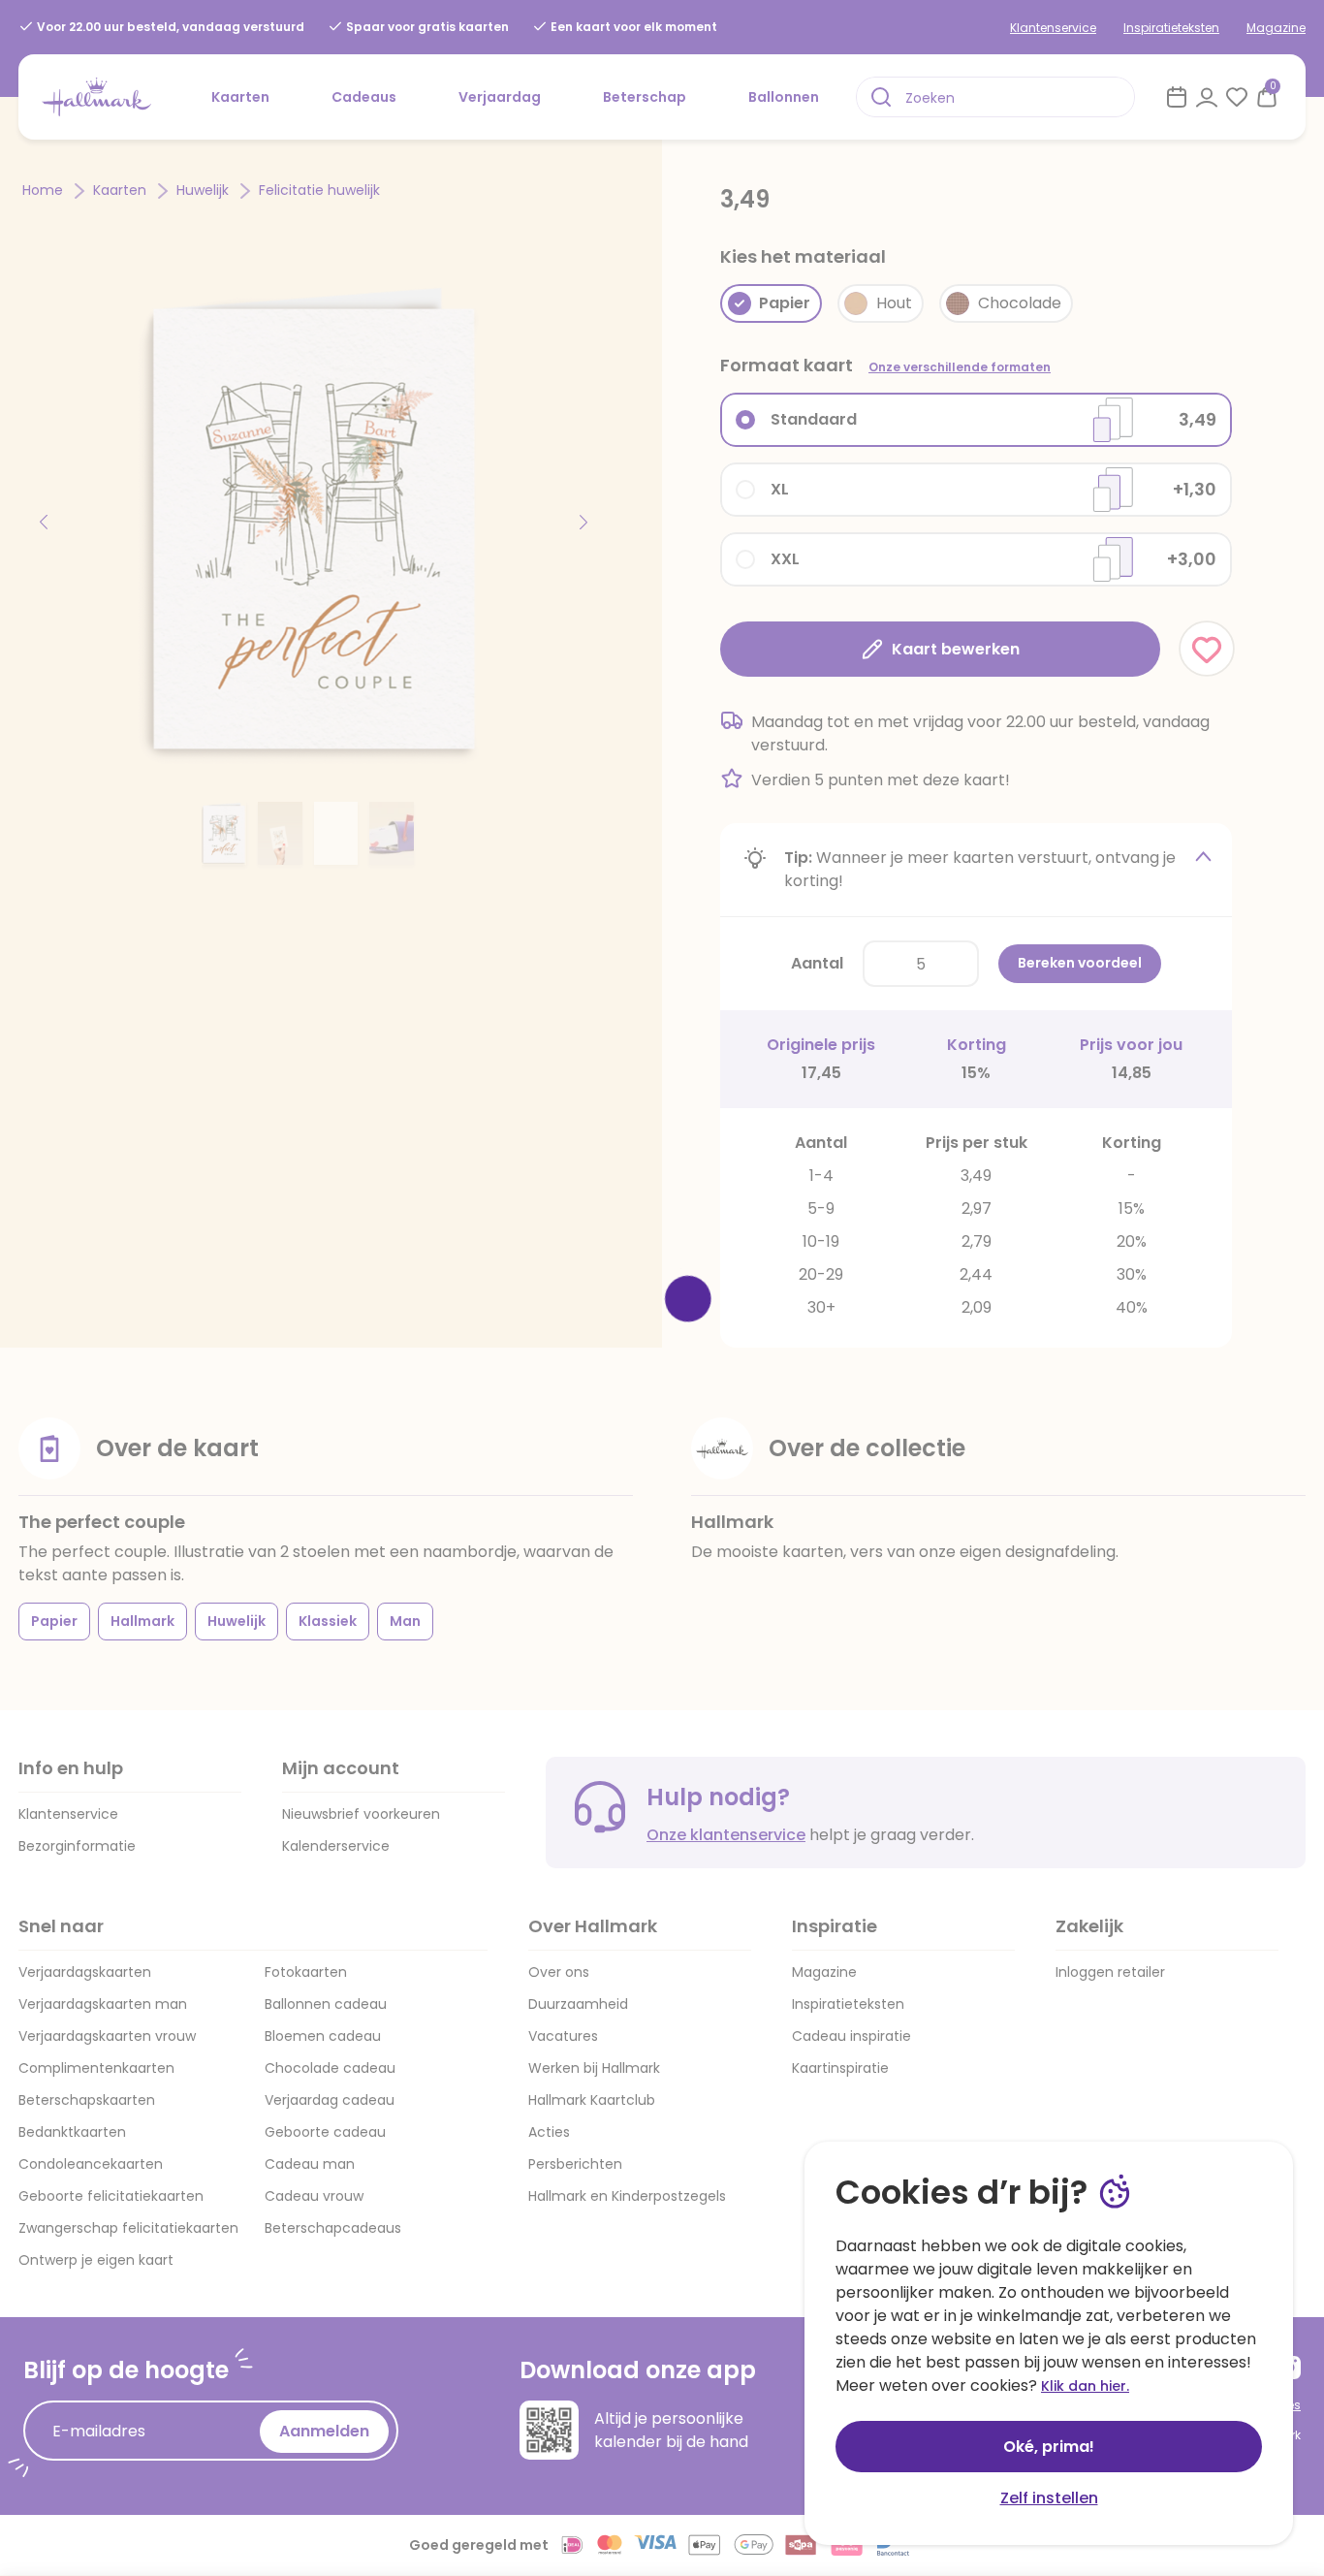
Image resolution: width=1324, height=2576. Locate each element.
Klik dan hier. (1085, 2386)
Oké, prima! (1049, 2447)
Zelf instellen (1049, 2498)
